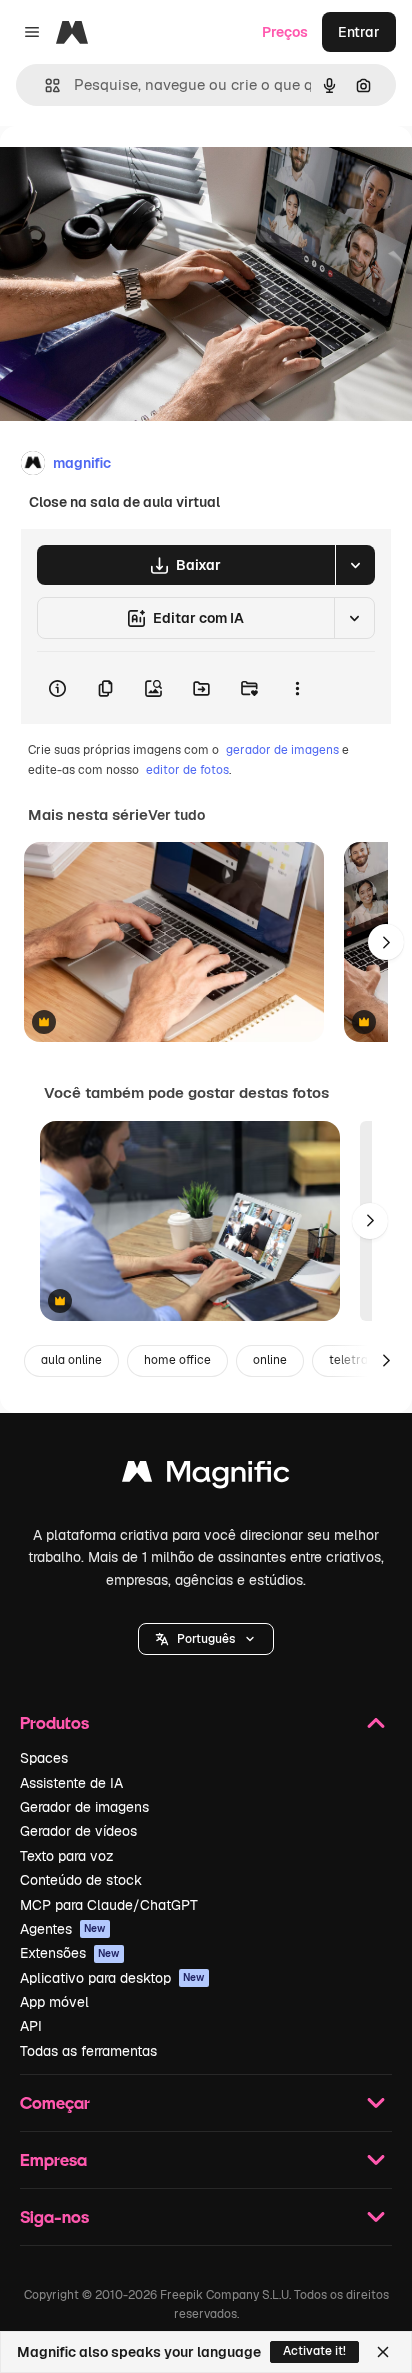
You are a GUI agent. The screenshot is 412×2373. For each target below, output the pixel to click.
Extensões (70, 1953)
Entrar (359, 32)
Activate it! (314, 2351)
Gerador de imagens (84, 1807)
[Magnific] (206, 1476)
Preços (285, 32)
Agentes (63, 1929)
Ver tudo (176, 815)
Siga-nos (54, 2216)
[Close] (383, 2352)
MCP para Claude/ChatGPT (109, 1905)
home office (177, 1360)
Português (206, 1639)
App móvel (54, 2002)
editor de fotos (187, 770)
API (31, 2026)
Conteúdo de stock (81, 1880)
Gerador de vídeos (78, 1831)
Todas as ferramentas (88, 2051)
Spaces (44, 1758)
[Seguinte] (386, 942)
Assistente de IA (71, 1783)
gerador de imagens (282, 750)
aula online (71, 1360)
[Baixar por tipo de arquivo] (355, 565)
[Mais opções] (297, 688)
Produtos (54, 1722)
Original (128, 171)
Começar (55, 2102)
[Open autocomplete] (44, 85)
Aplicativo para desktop (112, 1978)
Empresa (53, 2159)
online (270, 1360)
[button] (206, 1639)
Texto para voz (67, 1856)
